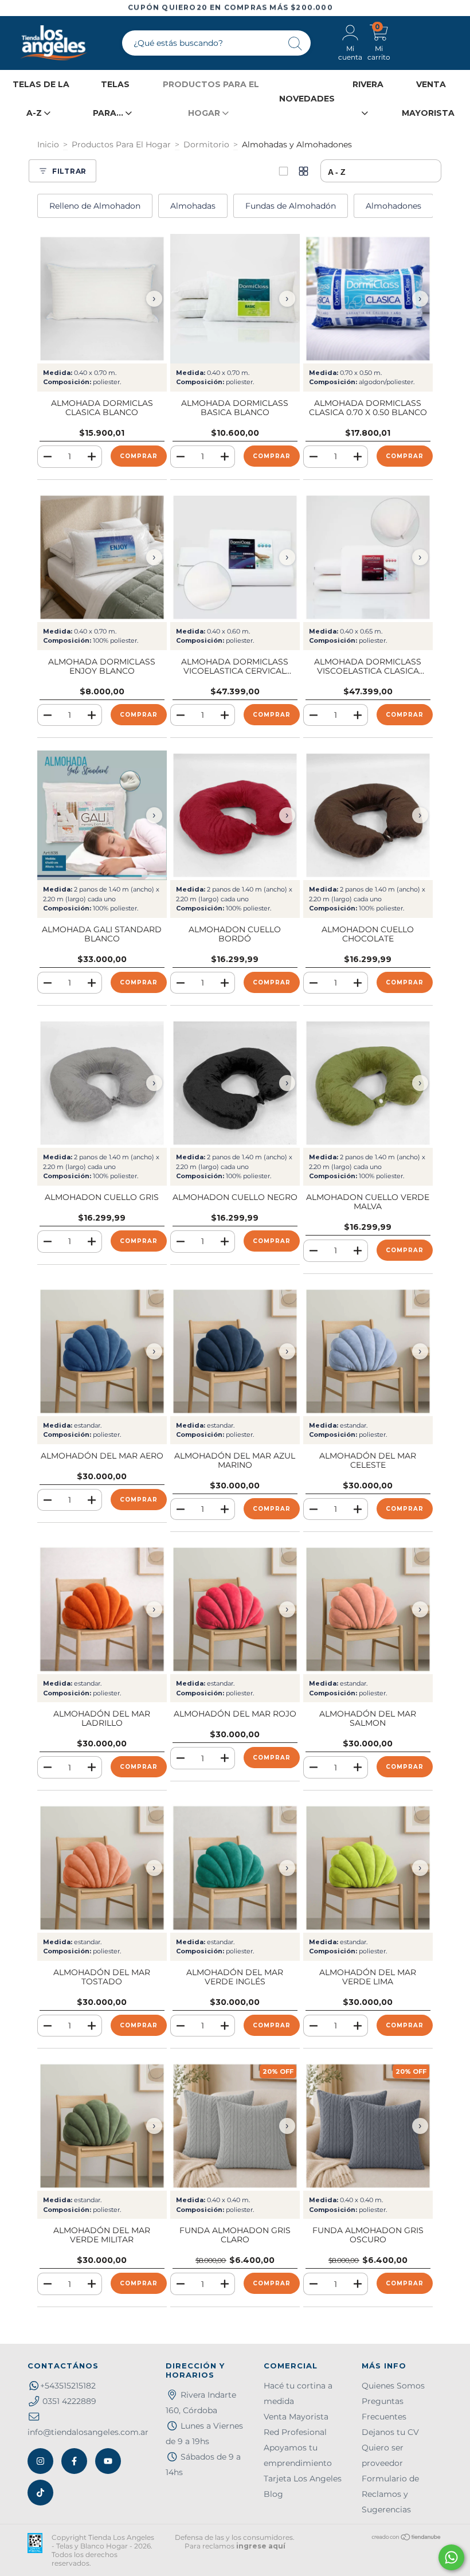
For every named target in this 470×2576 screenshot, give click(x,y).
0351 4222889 (69, 2401)
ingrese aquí (261, 2546)
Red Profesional (295, 2432)
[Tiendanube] (407, 2538)
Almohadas (193, 206)
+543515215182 (68, 2386)
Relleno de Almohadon (95, 206)
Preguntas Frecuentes (384, 2409)
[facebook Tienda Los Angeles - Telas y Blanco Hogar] (74, 2461)
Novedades (307, 99)
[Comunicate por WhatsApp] (451, 2557)
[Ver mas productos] (303, 171)
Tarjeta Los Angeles (303, 2479)
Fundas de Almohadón (291, 206)
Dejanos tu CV (390, 2432)
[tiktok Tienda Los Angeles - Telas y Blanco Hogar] (40, 2493)
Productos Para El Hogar (121, 144)
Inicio (48, 144)
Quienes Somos (393, 2386)
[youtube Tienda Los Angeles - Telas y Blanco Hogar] (108, 2461)
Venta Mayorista (296, 2417)
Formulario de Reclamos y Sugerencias (390, 2494)
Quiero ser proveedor (383, 2455)
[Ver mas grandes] (283, 171)
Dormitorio (206, 144)
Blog (273, 2494)
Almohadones (393, 206)
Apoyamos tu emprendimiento (298, 2455)
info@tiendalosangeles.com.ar (88, 2432)
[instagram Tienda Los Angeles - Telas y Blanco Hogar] (40, 2461)
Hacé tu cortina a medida (298, 2393)
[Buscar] (296, 44)
